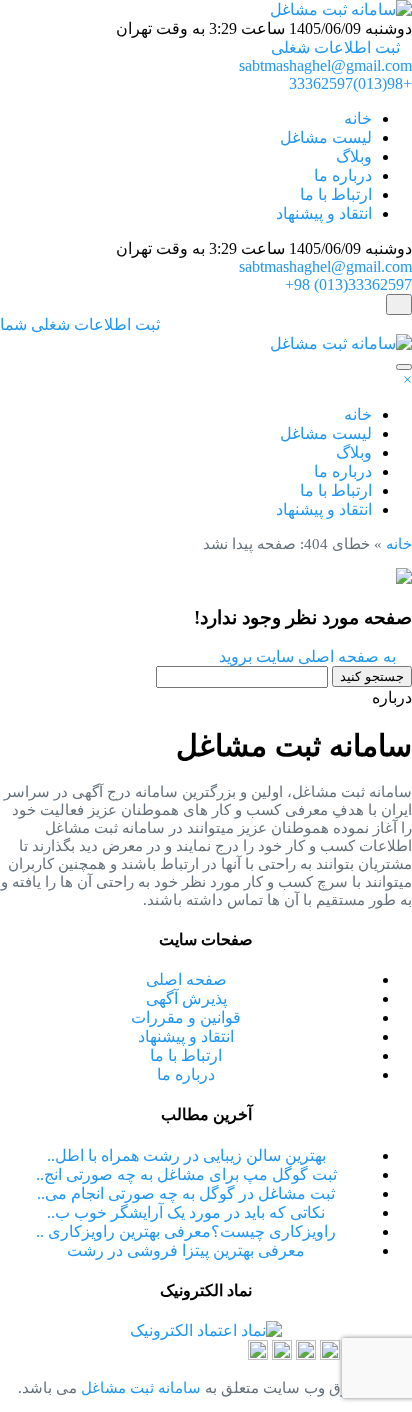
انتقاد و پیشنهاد (324, 213)
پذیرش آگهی (186, 998)
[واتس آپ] (306, 1354)
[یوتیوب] (258, 1354)
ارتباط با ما (336, 194)
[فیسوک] (282, 1354)
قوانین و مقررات (186, 1017)
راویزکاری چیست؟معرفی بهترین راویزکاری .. (186, 1231)
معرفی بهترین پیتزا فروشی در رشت (186, 1250)
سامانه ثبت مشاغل (139, 1388)
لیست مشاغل (326, 137)
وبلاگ (354, 156)
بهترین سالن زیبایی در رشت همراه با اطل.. (186, 1155)
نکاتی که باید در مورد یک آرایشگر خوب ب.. (186, 1212)
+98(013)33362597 (350, 83)
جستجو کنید (372, 676)
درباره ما (343, 175)
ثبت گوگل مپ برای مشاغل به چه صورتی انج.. (186, 1174)
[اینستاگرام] (330, 1354)
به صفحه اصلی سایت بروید (309, 656)
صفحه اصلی (186, 979)
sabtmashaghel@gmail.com (325, 65)
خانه (358, 118)
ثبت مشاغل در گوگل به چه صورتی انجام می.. (186, 1193)
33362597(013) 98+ (348, 284)
